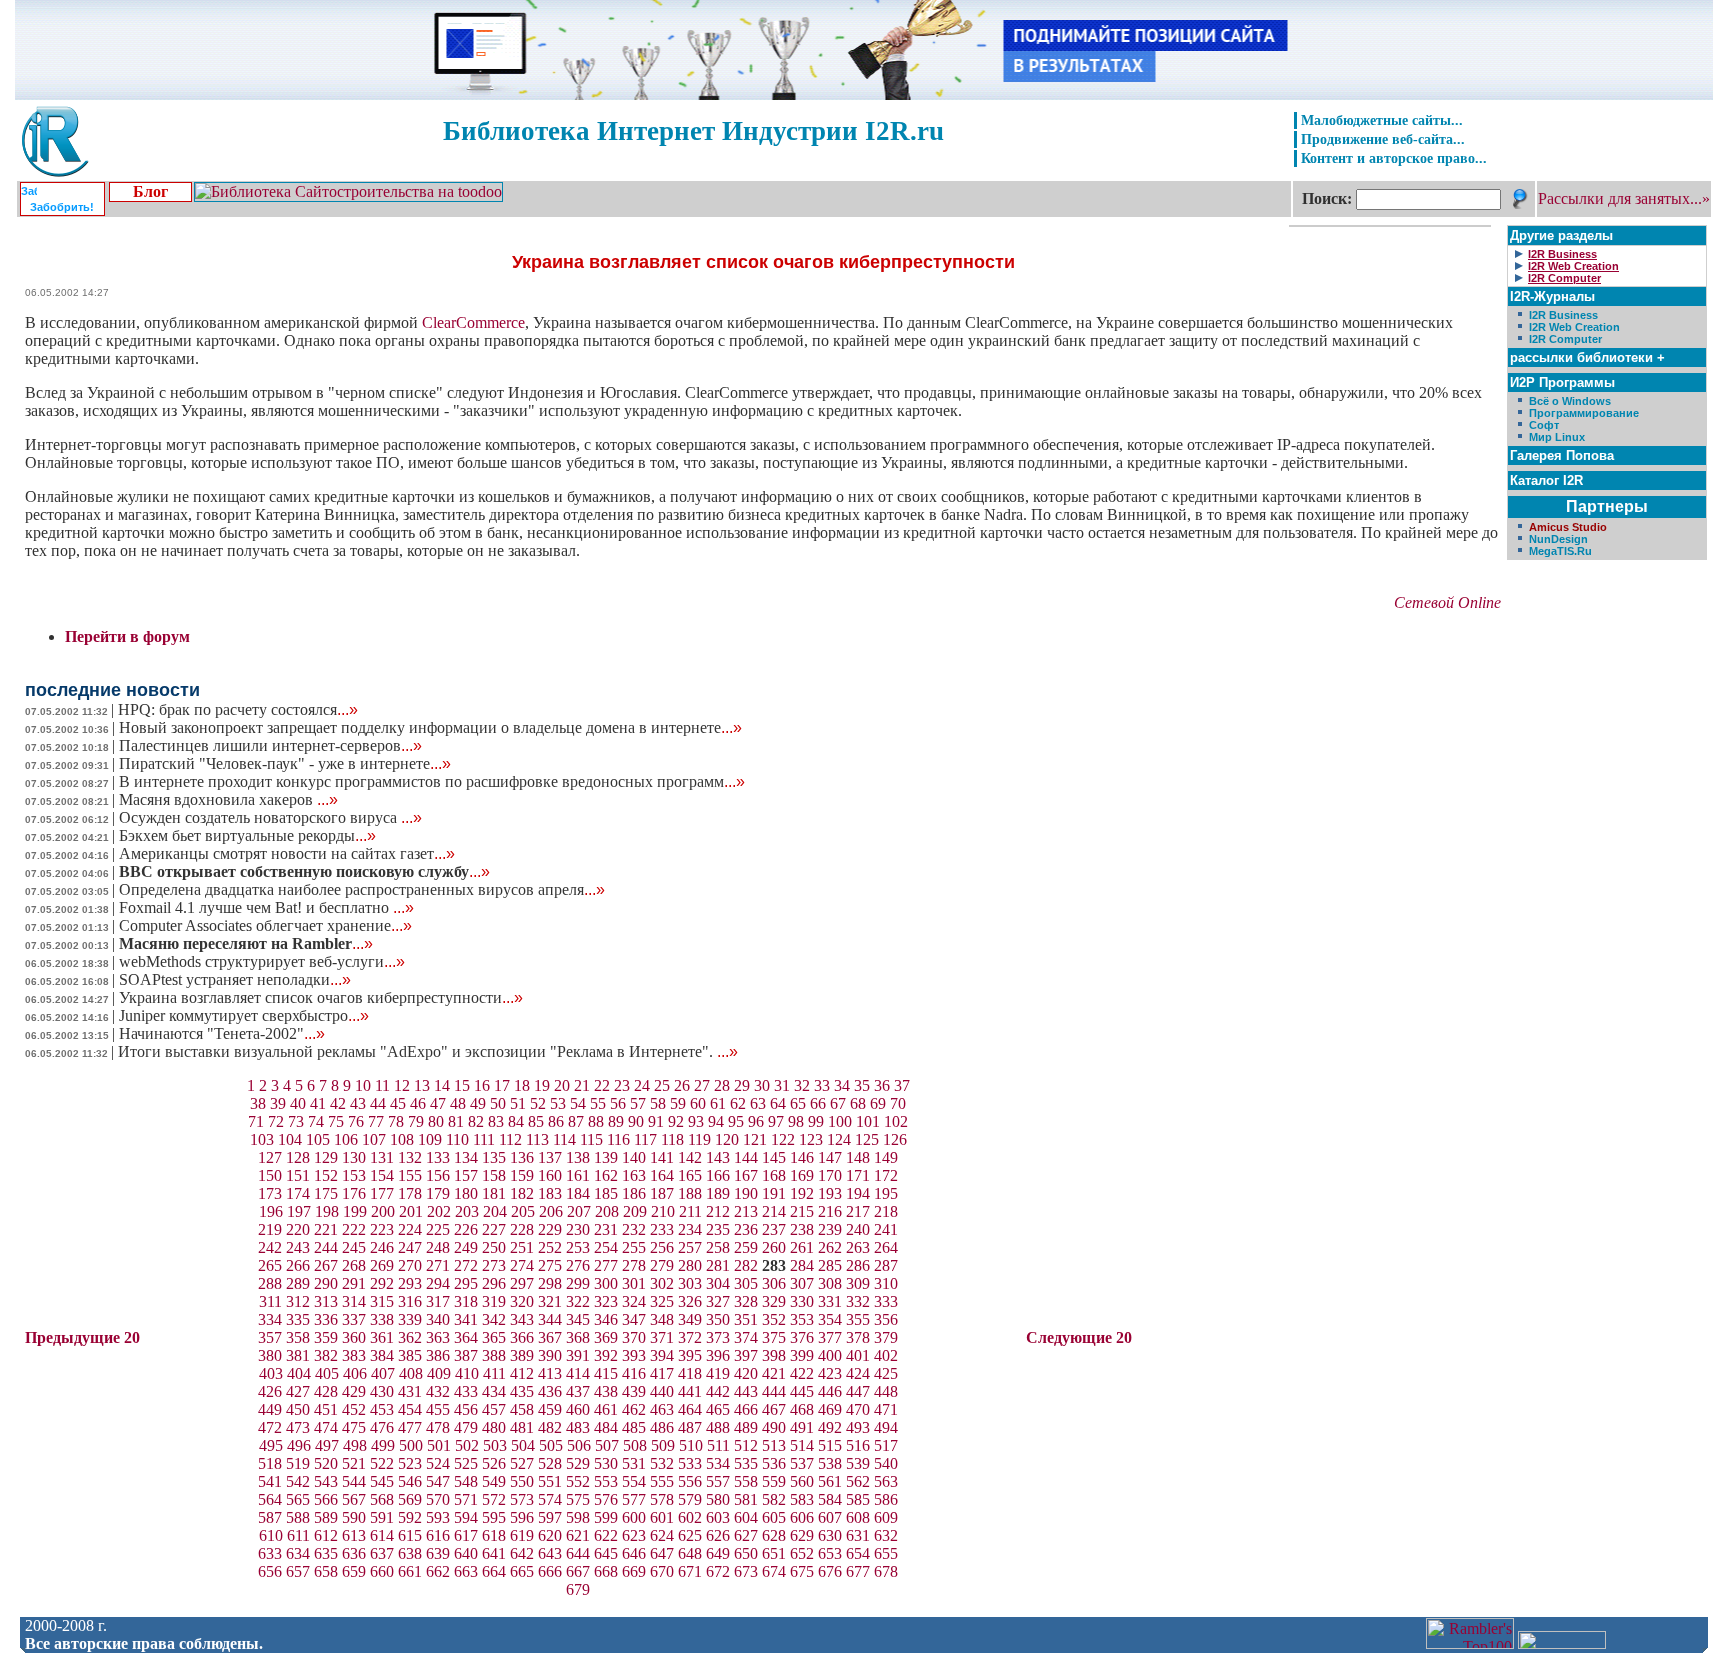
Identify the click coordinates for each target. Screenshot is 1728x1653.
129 (326, 1157)
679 (578, 1589)
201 (411, 1211)
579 (690, 1499)
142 (690, 1157)
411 (494, 1373)
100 (840, 1121)
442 (718, 1391)
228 (522, 1229)
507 (607, 1445)
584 (830, 1499)
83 (496, 1121)
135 (494, 1157)
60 (698, 1103)
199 (355, 1211)
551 (550, 1481)
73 (296, 1121)
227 (494, 1229)
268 (354, 1265)
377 (830, 1337)
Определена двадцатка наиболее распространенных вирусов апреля (362, 889)
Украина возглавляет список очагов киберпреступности (321, 997)
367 (550, 1337)
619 (522, 1535)
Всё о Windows (1570, 401)
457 (494, 1409)
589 (326, 1517)
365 (494, 1337)
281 (718, 1265)
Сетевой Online (1447, 602)
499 (383, 1445)
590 (354, 1517)
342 (494, 1319)
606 (802, 1517)
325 (662, 1301)
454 (410, 1409)
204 (495, 1211)
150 (270, 1175)
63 (758, 1103)
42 (338, 1103)
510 (691, 1445)
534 (718, 1463)
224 (410, 1229)
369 (606, 1337)
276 (578, 1265)
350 (718, 1319)
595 (494, 1517)
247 (410, 1247)
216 (830, 1211)
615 (410, 1535)
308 (830, 1283)
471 (886, 1409)
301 (634, 1283)
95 (736, 1121)
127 (270, 1157)
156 (438, 1175)
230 (578, 1229)
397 (746, 1355)
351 (746, 1319)
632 (886, 1535)
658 (326, 1571)
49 (478, 1103)
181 (494, 1193)
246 (382, 1247)
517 (886, 1445)
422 (802, 1373)
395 (690, 1355)
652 (802, 1553)
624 (662, 1535)
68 (858, 1103)
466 (746, 1409)
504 (523, 1445)
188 (690, 1193)
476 (382, 1427)
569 (410, 1499)
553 (606, 1481)
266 (298, 1265)
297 (522, 1283)
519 (298, 1463)
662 (438, 1571)
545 (382, 1481)
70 (898, 1103)
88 (596, 1121)
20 (562, 1085)
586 (886, 1499)
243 (298, 1247)
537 (802, 1463)
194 (858, 1193)
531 (634, 1463)
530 (606, 1463)
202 (439, 1211)
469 (830, 1409)
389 (522, 1355)
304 (718, 1283)
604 (746, 1517)
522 (382, 1463)
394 (662, 1355)
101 (868, 1121)
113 (537, 1139)
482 (550, 1427)
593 (438, 1517)
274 (522, 1265)
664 (494, 1571)
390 (550, 1355)
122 (783, 1139)
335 (298, 1319)
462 (634, 1409)
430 (382, 1391)
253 (578, 1247)
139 (606, 1157)
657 (298, 1571)
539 (858, 1463)
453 (382, 1409)
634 (298, 1553)
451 (326, 1409)
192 (802, 1193)
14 (442, 1085)
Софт (1544, 425)
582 (774, 1499)
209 (635, 1211)
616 (438, 1535)
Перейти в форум (127, 636)
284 (802, 1265)
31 (782, 1085)
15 (462, 1085)
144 (746, 1157)
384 (382, 1355)
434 (494, 1391)
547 (438, 1481)
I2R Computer (1565, 339)
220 (298, 1229)
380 (270, 1355)
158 (494, 1175)
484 (606, 1427)
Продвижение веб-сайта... (1383, 139)
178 (410, 1193)
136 (522, 1157)
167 (746, 1175)
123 (811, 1139)
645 (606, 1553)
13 (422, 1085)
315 (382, 1301)
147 (830, 1157)
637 (382, 1553)
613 (354, 1535)
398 (774, 1355)
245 (354, 1247)
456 (466, 1409)
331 (830, 1301)
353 (802, 1319)
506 (579, 1445)
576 (606, 1499)
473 (298, 1427)
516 (858, 1445)
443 (746, 1391)
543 (326, 1481)
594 (466, 1517)
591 (382, 1517)
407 (383, 1373)
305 (746, 1283)
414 (578, 1373)
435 (522, 1391)
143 (718, 1157)
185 (606, 1193)
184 (578, 1193)
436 (550, 1391)
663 (466, 1571)
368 (578, 1337)
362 (410, 1337)
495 (271, 1445)
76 (356, 1121)
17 (502, 1085)
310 (886, 1283)
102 (896, 1121)
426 (270, 1391)
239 (830, 1229)
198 (327, 1211)
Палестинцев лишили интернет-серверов (270, 745)
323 (606, 1301)
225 (438, 1229)
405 (327, 1373)
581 (746, 1499)
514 (802, 1445)
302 (662, 1283)
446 (830, 1391)
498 (355, 1445)
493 (858, 1427)
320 (522, 1301)
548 (466, 1481)
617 (466, 1535)
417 (662, 1373)
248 (438, 1247)
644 (578, 1553)
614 (382, 1535)
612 (326, 1535)
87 (576, 1121)
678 (886, 1571)
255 (634, 1247)
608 (858, 1517)
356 (886, 1319)
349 (690, 1319)
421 (774, 1373)
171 (858, 1175)
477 (410, 1427)
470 (858, 1409)
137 (550, 1157)
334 (270, 1319)
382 (326, 1355)
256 (662, 1247)
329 (774, 1301)
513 (774, 1445)
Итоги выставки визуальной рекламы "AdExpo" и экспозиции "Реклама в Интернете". (428, 1051)
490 (774, 1427)
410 (467, 1373)
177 (382, 1193)
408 (411, 1373)
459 (550, 1409)
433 (466, 1391)
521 (354, 1463)
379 (886, 1337)
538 (830, 1463)
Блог (150, 191)
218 (886, 1211)
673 (746, 1571)
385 (410, 1355)
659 (354, 1571)
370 (634, 1337)
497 (327, 1445)
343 (522, 1319)
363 (438, 1337)
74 (316, 1121)
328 (746, 1301)
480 (494, 1427)
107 (374, 1139)
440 (662, 1391)
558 (746, 1481)
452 (354, 1409)
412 (522, 1373)
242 (270, 1247)
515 (830, 1445)
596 (522, 1517)
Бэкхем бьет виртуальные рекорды (247, 835)
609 (886, 1517)
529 (578, 1463)
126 (895, 1139)
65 (798, 1103)
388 (494, 1355)
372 (690, 1337)
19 (542, 1085)
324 (634, 1301)
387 (466, 1355)
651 (774, 1553)
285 (830, 1265)
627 (746, 1535)
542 (298, 1481)
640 (466, 1553)
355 (858, 1319)
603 (718, 1517)
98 (796, 1121)
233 (662, 1229)
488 (718, 1427)
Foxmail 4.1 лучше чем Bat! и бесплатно (266, 907)
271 (438, 1265)
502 (467, 1445)
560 (802, 1481)
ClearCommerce (473, 322)
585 (858, 1499)
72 (276, 1121)
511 (718, 1445)
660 (382, 1571)
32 (802, 1085)
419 (718, 1373)
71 (256, 1121)
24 (642, 1085)
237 (774, 1229)
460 (578, 1409)
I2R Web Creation (1574, 327)
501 (439, 1445)
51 (518, 1103)
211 (690, 1211)
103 (262, 1139)
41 (318, 1103)
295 (466, 1283)
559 (774, 1481)
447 (858, 1391)
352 (774, 1319)
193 (830, 1193)
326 (690, 1301)
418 (690, 1373)
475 (354, 1427)
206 (551, 1211)
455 (438, 1409)
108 (402, 1139)
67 (838, 1103)
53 (558, 1103)
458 (522, 1409)
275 (550, 1265)
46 (418, 1103)
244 (326, 1247)
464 (690, 1409)
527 (522, 1463)
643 (550, 1553)
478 (438, 1427)
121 (755, 1139)
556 (690, 1481)
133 (438, 1157)
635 (326, 1553)
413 (550, 1373)
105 (318, 1139)
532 (662, 1463)
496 (299, 1445)
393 (634, 1355)
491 (802, 1427)
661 (410, 1571)
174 (298, 1193)
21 (582, 1085)
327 (718, 1301)
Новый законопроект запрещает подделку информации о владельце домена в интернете (430, 727)
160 (550, 1175)
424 (858, 1373)
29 (742, 1085)
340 (438, 1319)
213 (746, 1211)
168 (774, 1175)
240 (858, 1229)
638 (410, 1553)
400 (830, 1355)
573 (522, 1499)
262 (830, 1247)
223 (382, 1229)
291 (354, 1283)
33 (822, 1085)
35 (862, 1085)
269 (382, 1265)
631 (858, 1535)
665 (522, 1571)
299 (578, 1283)
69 (878, 1103)
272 (466, 1265)
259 (746, 1247)
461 (606, 1409)
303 (690, 1283)
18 (522, 1085)
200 (383, 1211)
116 (618, 1139)
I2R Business (1563, 315)
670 (662, 1571)
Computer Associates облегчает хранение (265, 925)
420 (746, 1373)
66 (818, 1103)
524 (438, 1463)
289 (298, 1283)
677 (858, 1571)
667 (578, 1571)
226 (466, 1229)
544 (354, 1481)
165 (690, 1175)
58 (658, 1103)
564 (270, 1499)
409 (439, 1373)
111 (484, 1139)
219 (270, 1229)
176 (354, 1193)
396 (718, 1355)
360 (354, 1337)
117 (645, 1139)
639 (438, 1553)
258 (718, 1247)
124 (839, 1139)
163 (634, 1175)
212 (718, 1211)
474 (326, 1427)
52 (538, 1103)
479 (466, 1427)
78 (396, 1121)
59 (678, 1103)
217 (858, 1211)
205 (523, 1211)
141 (662, 1157)
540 (886, 1463)
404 (299, 1373)
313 (326, 1301)
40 (298, 1103)
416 (634, 1373)
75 (336, 1121)
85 (536, 1121)
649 (718, 1553)
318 (466, 1301)
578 (662, 1499)
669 (634, 1571)
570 (438, 1499)
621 (578, 1535)
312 (298, 1301)
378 (858, 1337)
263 (858, 1247)
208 (607, 1211)
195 (886, 1193)
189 (718, 1193)
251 (522, 1247)
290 (326, 1283)
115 (591, 1139)
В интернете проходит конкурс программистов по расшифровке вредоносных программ (432, 781)
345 (578, 1319)
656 (270, 1571)
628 (774, 1535)
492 (830, 1427)
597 (550, 1517)
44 (378, 1103)
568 (382, 1499)
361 (382, 1337)
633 (270, 1553)
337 (354, 1319)
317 (438, 1301)
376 (802, 1337)
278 (634, 1265)
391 (578, 1355)
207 (579, 1211)
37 (902, 1085)
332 (858, 1301)
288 (270, 1283)
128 (298, 1157)
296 (494, 1283)
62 (738, 1103)
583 (802, 1499)
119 (699, 1139)
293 (410, 1283)
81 (456, 1121)
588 (298, 1517)
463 (662, 1409)
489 (746, 1427)
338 (382, 1319)
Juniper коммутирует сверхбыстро (244, 1015)
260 (774, 1247)
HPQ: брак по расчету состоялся (238, 709)
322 (578, 1301)
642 (522, 1553)
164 (662, 1175)
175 (326, 1193)
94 (716, 1121)
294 (438, 1283)
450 (298, 1409)
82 (476, 1121)
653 (830, 1553)
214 (774, 1211)
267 (326, 1265)
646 (634, 1553)
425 (886, 1373)
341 (466, 1319)
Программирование (1584, 413)
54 (578, 1103)
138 (578, 1157)
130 (354, 1157)
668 (606, 1571)
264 (886, 1247)
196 (271, 1211)
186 (634, 1193)
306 (774, 1283)
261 (802, 1247)
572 (494, 1499)
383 (354, 1355)
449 (270, 1409)
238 (802, 1229)
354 (830, 1319)
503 (495, 1445)
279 (662, 1265)
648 (690, 1553)
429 (354, 1391)
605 (774, 1517)
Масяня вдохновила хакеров (228, 799)
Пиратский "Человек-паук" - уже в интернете (285, 763)
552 (578, 1481)
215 (802, 1211)
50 (498, 1103)
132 (410, 1157)
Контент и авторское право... (1394, 158)
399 (802, 1355)
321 (550, 1301)
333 (886, 1301)
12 (402, 1085)
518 (270, 1463)
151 (298, 1175)
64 (778, 1103)
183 (550, 1193)
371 (662, 1337)
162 (606, 1175)
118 (672, 1139)
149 (886, 1157)
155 (410, 1175)
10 (363, 1085)
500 (411, 1445)
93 (696, 1121)
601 (662, 1517)
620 (550, 1535)
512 (746, 1445)
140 (634, 1157)
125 (867, 1139)
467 (774, 1409)
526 (494, 1463)
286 (858, 1265)
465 (718, 1409)
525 (466, 1463)
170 (830, 1175)
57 (638, 1103)
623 (634, 1535)
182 (522, 1193)
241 (886, 1229)
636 (354, 1553)
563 (886, 1481)
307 (802, 1283)
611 (298, 1535)
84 (516, 1121)
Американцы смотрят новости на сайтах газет (287, 853)
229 (550, 1229)
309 (858, 1283)
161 (578, 1175)
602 (690, 1517)
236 (746, 1229)
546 (410, 1481)
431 (410, 1391)
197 (299, 1211)
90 (636, 1121)
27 (702, 1085)
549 (494, 1481)
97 (776, 1121)
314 (354, 1301)
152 (326, 1175)
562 (858, 1481)
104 (290, 1139)
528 (550, 1463)
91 (656, 1121)
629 (802, 1535)
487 (690, 1427)
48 (458, 1103)
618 (494, 1535)
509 (663, 1445)
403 (271, 1373)
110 (457, 1139)
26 (682, 1085)
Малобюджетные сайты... (1382, 120)
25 (662, 1085)
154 (382, 1175)
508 (635, 1445)
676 (830, 1571)
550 (522, 1481)
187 (662, 1193)
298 (550, 1283)
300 (606, 1283)
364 (466, 1337)
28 (722, 1085)
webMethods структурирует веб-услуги (262, 961)
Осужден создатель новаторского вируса (270, 817)
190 (746, 1193)
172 (886, 1175)
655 (886, 1553)
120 (727, 1139)
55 (598, 1103)
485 (634, 1427)
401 (858, 1355)
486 (662, 1427)
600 (634, 1517)
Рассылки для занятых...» (1624, 198)
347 (634, 1319)
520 (326, 1463)
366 (522, 1337)
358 (298, 1337)
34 (842, 1085)
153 (354, 1175)
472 (270, 1427)
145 (774, 1157)
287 (886, 1265)
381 (298, 1355)
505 (551, 1445)
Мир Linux (1557, 437)
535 (746, 1463)
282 (746, 1265)
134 (466, 1157)
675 (802, 1571)
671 (690, 1571)
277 (606, 1265)
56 (618, 1103)
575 (578, 1499)
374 (746, 1337)
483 (578, 1427)
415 (606, 1373)
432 (438, 1391)
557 (718, 1481)
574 (550, 1499)
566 (326, 1499)
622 (606, 1535)
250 (494, 1247)
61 (718, 1103)
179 (438, 1193)
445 (802, 1391)
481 (522, 1427)
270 (410, 1265)
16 (482, 1085)
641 (494, 1553)
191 (774, 1193)
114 (564, 1139)
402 (886, 1355)
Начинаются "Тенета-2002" (222, 1033)
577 (634, 1499)
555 (662, 1481)
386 (438, 1355)
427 (298, 1391)
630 (830, 1535)
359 (326, 1337)
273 (494, 1265)
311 (270, 1301)
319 (494, 1301)
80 (436, 1121)
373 (718, 1337)
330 (802, 1301)
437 (578, 1391)
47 (438, 1103)
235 (718, 1229)
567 (354, 1499)
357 (270, 1337)
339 (410, 1319)
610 (271, 1535)
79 (416, 1121)
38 (258, 1103)
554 (634, 1481)
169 (802, 1175)
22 (602, 1085)
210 (663, 1211)
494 (886, 1427)
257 (690, 1247)
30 (762, 1085)
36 (882, 1085)
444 (774, 1391)
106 (346, 1139)
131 (382, 1157)
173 (270, 1193)
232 (634, 1229)
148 (858, 1157)
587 (270, 1517)
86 (556, 1121)
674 (774, 1571)
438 (606, 1391)
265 (270, 1265)
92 (676, 1121)
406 (355, 1373)
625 (690, 1535)
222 (354, 1229)
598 (578, 1517)
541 (270, 1481)
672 (718, 1571)
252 (550, 1247)
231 (606, 1229)
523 (410, 1463)
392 (606, 1355)
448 (886, 1391)
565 (298, 1499)
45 (398, 1103)
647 (662, 1553)
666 (550, 1571)
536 (774, 1463)
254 (606, 1247)
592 (410, 1517)
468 (802, 1409)
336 (326, 1319)
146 (802, 1157)
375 (774, 1337)
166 (718, 1175)
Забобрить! (62, 207)
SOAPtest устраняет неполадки (235, 979)
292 (382, 1283)
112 (510, 1139)
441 (690, 1391)
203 (467, 1211)
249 (466, 1247)
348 (662, 1319)
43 (358, 1103)
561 (830, 1481)
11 (382, 1085)
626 (718, 1535)
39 (278, 1103)
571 (466, 1499)
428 (326, 1391)
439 (634, 1391)
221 (326, 1229)
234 (690, 1229)
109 (430, 1139)
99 (816, 1121)
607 (830, 1517)
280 (690, 1265)
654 (858, 1553)
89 (616, 1121)
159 (522, 1175)
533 (690, 1463)
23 (622, 1085)
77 (376, 1121)
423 (830, 1373)
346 (606, 1319)
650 (746, 1553)
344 (550, 1319)
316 (410, 1301)
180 (466, 1193)
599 (606, 1517)
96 (756, 1121)
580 (718, 1499)
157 (466, 1175)
